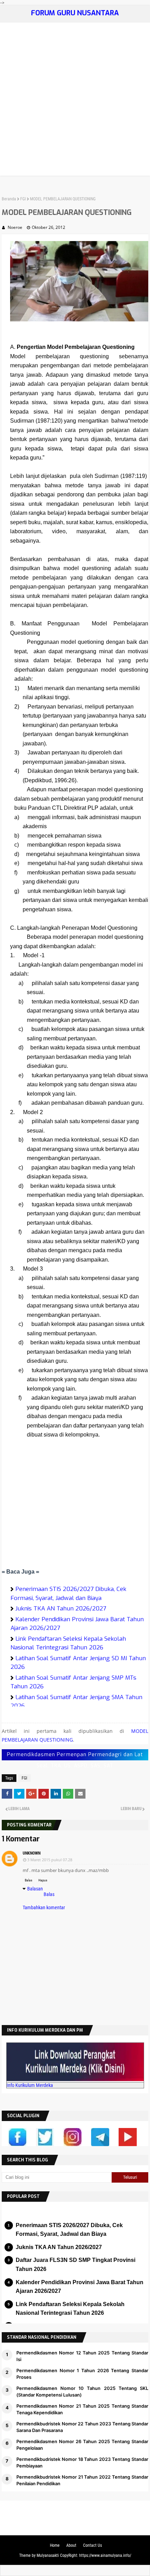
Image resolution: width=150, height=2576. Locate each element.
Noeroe (15, 227)
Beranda (9, 199)
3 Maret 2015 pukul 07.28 (50, 1860)
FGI (23, 199)
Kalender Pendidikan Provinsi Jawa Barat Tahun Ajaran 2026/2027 (80, 2287)
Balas (29, 1880)
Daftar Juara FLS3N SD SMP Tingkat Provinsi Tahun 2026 (76, 2265)
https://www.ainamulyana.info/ (105, 2555)
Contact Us (92, 2545)
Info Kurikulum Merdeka (30, 2085)
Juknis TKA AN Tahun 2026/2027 (61, 1609)
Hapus (43, 1880)
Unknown (32, 1853)
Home (55, 2545)
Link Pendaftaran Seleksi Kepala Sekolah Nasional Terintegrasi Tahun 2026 (68, 1643)
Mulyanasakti (48, 2555)
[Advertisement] (75, 101)
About (71, 2545)
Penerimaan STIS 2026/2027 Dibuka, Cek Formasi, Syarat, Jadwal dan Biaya (69, 2230)
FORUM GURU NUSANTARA (75, 13)
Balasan (35, 1889)
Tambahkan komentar (44, 1907)
